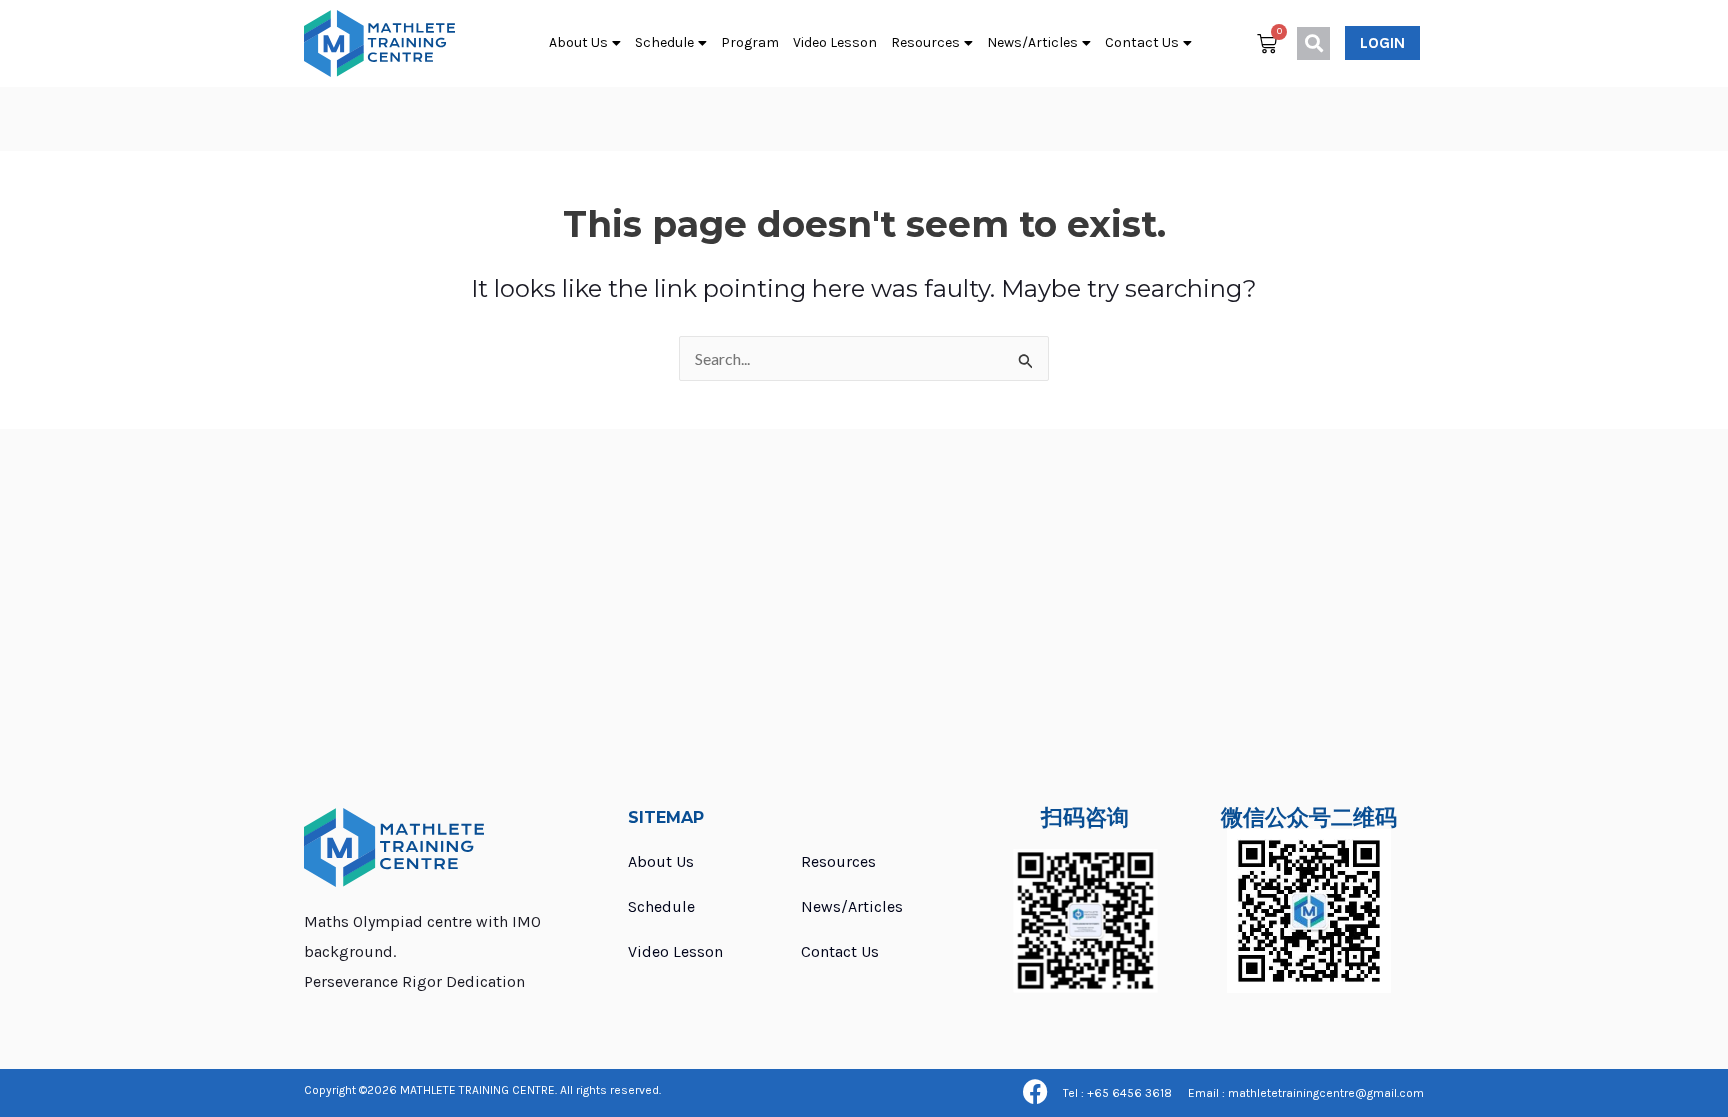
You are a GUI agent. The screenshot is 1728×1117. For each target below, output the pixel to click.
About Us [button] (578, 42)
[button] (1313, 43)
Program (750, 42)
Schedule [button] (664, 42)
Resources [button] (925, 42)
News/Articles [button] (1032, 42)
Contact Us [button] (1142, 42)
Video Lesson (835, 42)
